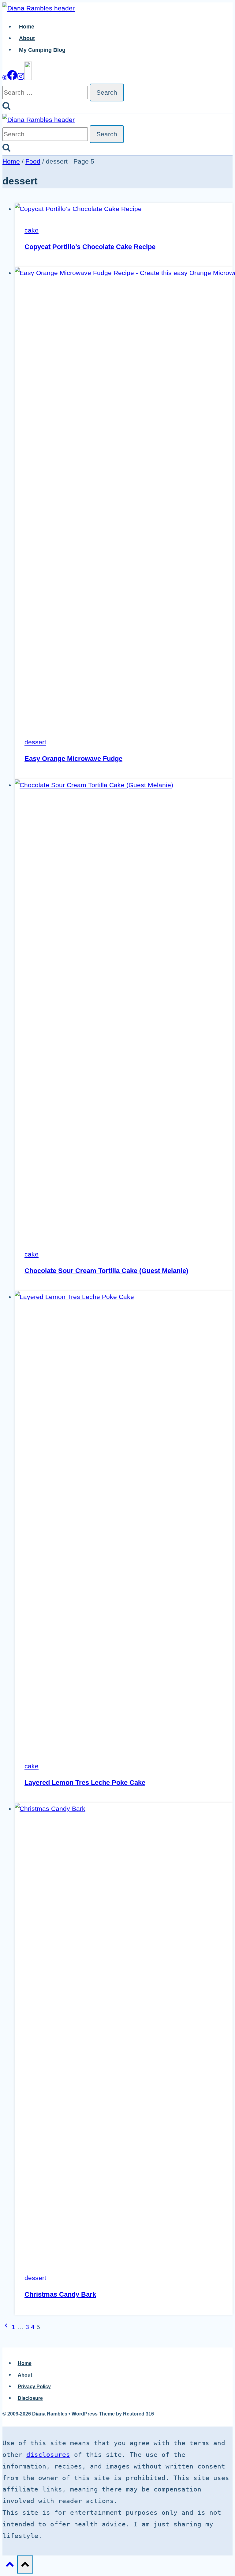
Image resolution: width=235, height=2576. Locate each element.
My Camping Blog (42, 50)
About (27, 38)
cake (32, 230)
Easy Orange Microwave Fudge (73, 759)
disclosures (48, 2455)
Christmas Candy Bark (60, 2294)
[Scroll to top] (10, 2565)
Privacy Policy (34, 2387)
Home (27, 27)
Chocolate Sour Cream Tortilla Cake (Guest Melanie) (106, 1271)
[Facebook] (12, 78)
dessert (35, 742)
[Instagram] (21, 78)
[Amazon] (28, 78)
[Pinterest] (5, 78)
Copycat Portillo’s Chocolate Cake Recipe (90, 247)
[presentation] (124, 209)
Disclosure (30, 2398)
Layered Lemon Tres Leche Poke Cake (85, 1783)
